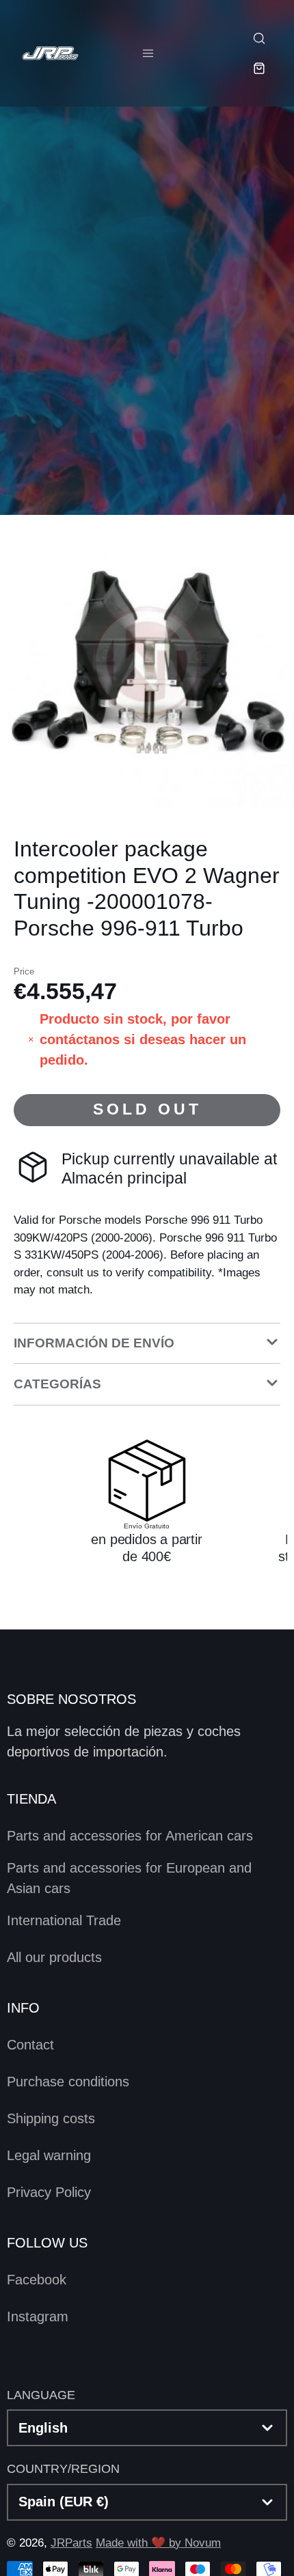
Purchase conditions (68, 2082)
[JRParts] (50, 53)
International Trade (64, 1920)
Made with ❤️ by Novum (158, 2543)
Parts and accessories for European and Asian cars (129, 1878)
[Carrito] (258, 68)
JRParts (71, 2543)
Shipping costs (51, 2118)
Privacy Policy (49, 2192)
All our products (54, 1957)
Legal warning (49, 2155)
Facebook (37, 2280)
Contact (30, 2045)
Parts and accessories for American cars (130, 1836)
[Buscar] (258, 38)
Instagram (38, 2316)
